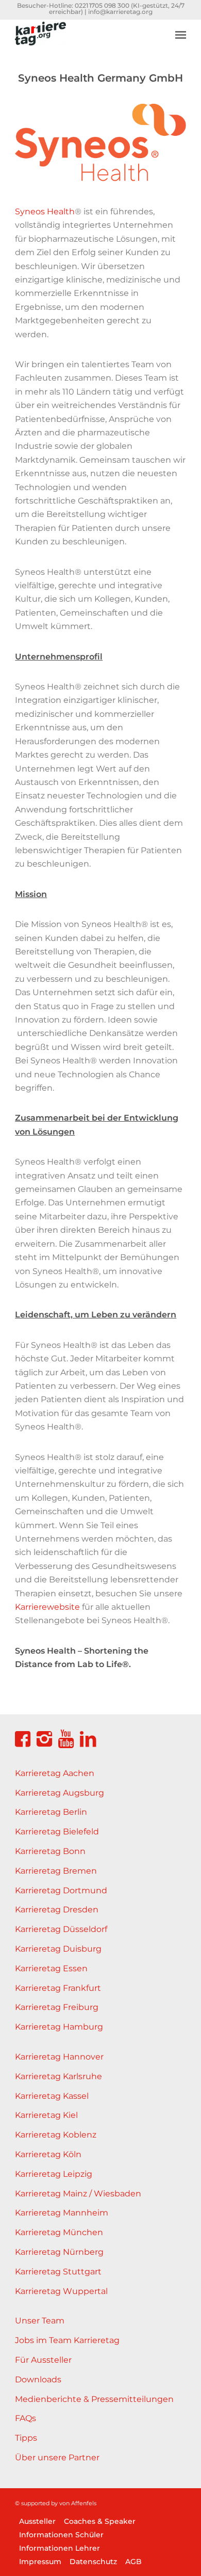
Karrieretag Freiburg (57, 2007)
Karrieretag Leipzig (54, 2174)
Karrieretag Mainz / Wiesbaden (78, 2194)
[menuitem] (181, 27)
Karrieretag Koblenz (56, 2135)
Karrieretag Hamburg (59, 2027)
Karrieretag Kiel (46, 2115)
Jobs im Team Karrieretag (67, 2340)
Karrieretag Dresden (57, 1910)
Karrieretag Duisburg (58, 1949)
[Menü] (181, 35)
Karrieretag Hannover (59, 2057)
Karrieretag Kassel (52, 2096)
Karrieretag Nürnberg (59, 2252)
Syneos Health (45, 211)
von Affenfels (78, 2503)
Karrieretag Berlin (51, 1812)
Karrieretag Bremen (56, 1871)
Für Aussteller (43, 2360)
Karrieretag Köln (48, 2154)
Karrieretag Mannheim (62, 2213)
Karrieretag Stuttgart (58, 2272)
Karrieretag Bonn (50, 1851)
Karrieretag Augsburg (60, 1793)
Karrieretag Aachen (55, 1773)
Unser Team (40, 2321)
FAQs (26, 2418)
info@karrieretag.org (120, 12)
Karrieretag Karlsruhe (58, 2076)
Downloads (38, 2379)
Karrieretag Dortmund (61, 1890)
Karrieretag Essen (51, 1968)
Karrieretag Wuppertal (61, 2291)
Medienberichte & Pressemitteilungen (94, 2399)
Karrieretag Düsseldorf (61, 1929)
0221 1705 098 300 (102, 5)
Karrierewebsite (47, 1607)
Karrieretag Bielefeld (57, 1832)
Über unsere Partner (57, 2457)
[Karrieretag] (83, 40)
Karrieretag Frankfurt (58, 1988)
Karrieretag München (59, 2232)
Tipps (26, 2438)
